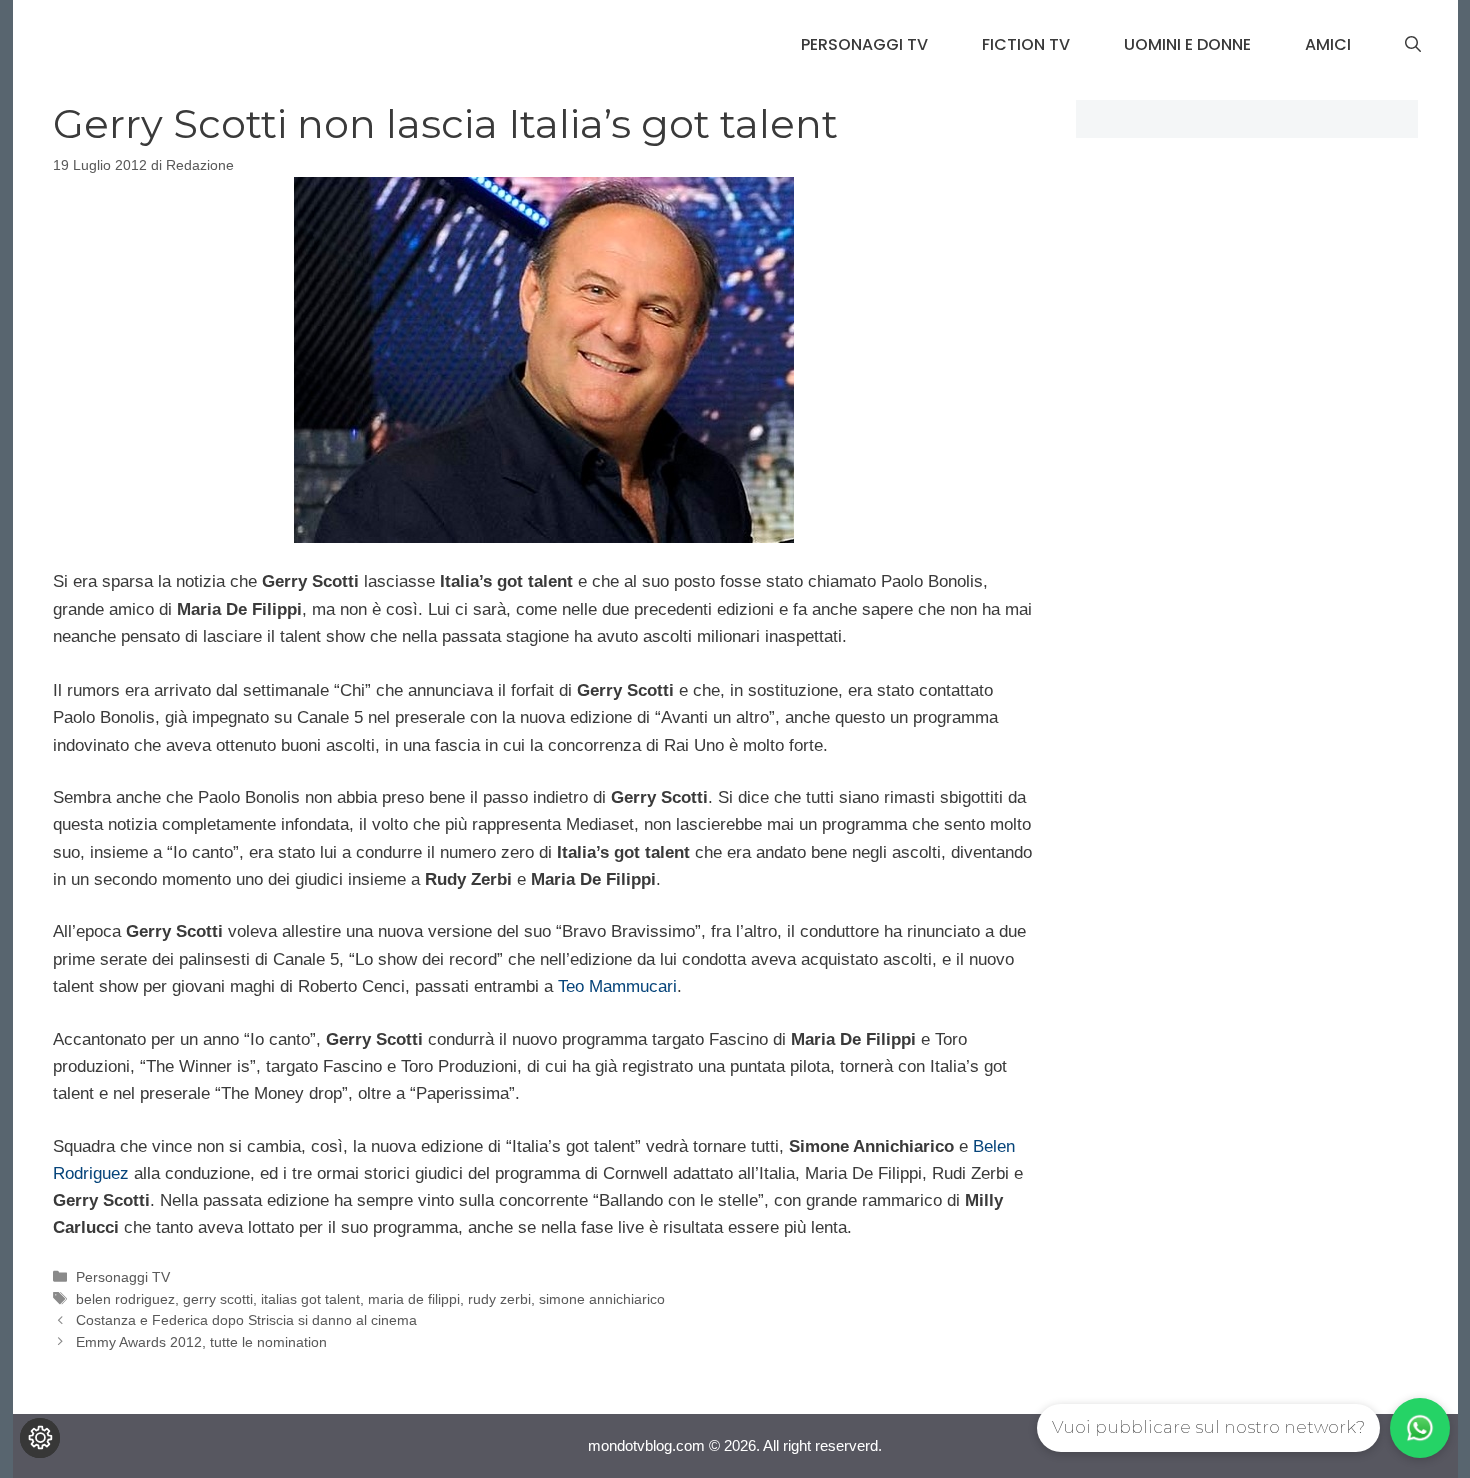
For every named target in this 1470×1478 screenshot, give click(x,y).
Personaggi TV (864, 44)
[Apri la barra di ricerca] (1413, 45)
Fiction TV (1026, 44)
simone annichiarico (602, 1299)
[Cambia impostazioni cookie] (40, 1438)
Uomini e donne (1187, 44)
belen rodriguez (125, 1299)
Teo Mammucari (617, 986)
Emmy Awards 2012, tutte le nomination (201, 1342)
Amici (1328, 44)
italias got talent (310, 1299)
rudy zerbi (499, 1299)
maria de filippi (414, 1299)
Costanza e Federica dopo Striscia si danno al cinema (246, 1320)
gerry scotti (218, 1299)
